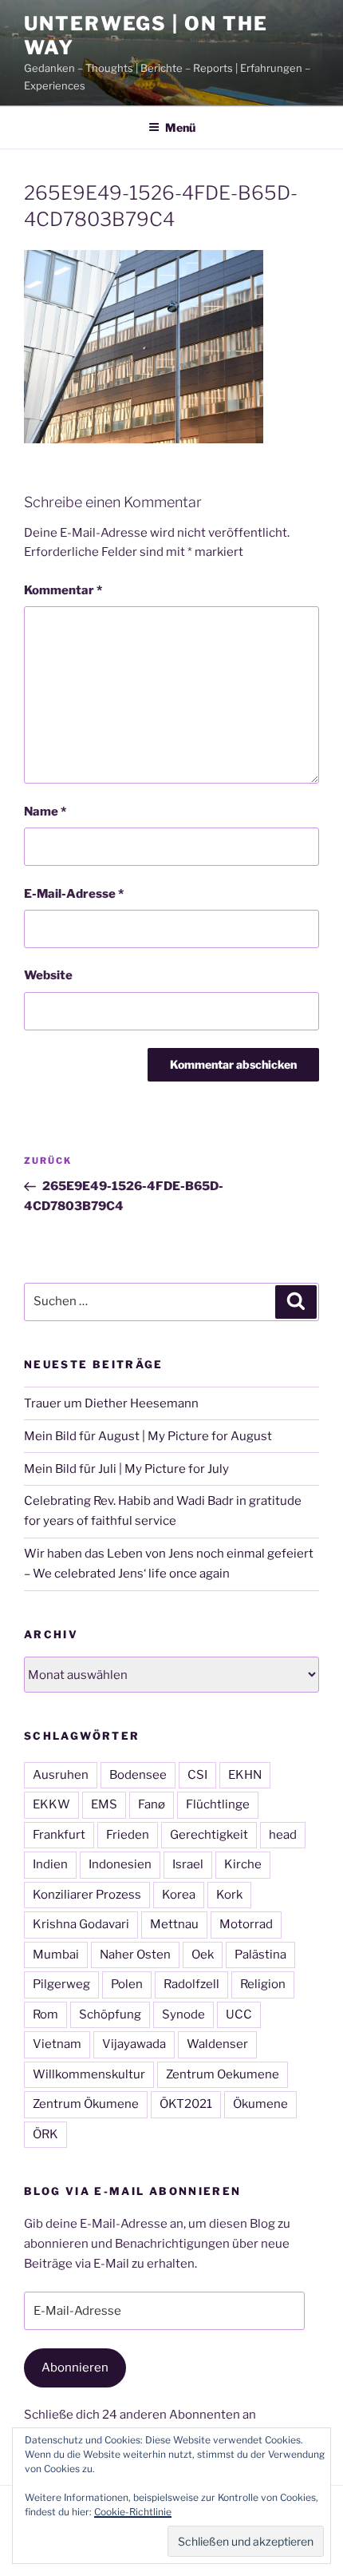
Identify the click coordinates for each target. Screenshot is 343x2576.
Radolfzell (191, 1984)
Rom (45, 2014)
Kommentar (63, 590)
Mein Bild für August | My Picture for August (148, 1436)
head (283, 1835)
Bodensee (138, 1775)
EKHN (245, 1775)
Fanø (152, 1804)
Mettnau (174, 1924)
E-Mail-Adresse (74, 894)
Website (48, 975)
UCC (239, 2014)
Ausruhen (61, 1775)
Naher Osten (135, 1955)
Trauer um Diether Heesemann (111, 1403)
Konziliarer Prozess (87, 1895)
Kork (229, 1895)
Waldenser (217, 2044)
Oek (203, 1955)
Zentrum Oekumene (223, 2074)
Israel (188, 1864)
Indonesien (120, 1864)
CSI (197, 1775)
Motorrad (246, 1924)
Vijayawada (134, 2044)
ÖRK (45, 2134)
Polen (127, 1984)
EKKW (51, 1804)
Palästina (260, 1955)
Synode (183, 2014)
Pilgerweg (61, 1984)
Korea (179, 1895)
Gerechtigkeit (209, 1835)
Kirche (243, 1864)
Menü (180, 127)
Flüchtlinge (218, 1804)
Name (45, 812)
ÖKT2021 (186, 2104)
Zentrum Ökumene (86, 2104)
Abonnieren (75, 2368)
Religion (263, 1984)
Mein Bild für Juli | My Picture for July (126, 1469)
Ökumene (260, 2104)
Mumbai (56, 1955)
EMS (104, 1804)
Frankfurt (59, 1835)
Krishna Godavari (81, 1924)
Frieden (128, 1835)
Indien (50, 1864)
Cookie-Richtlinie (133, 2512)
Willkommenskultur (89, 2074)
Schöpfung (110, 2014)
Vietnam (57, 2044)
